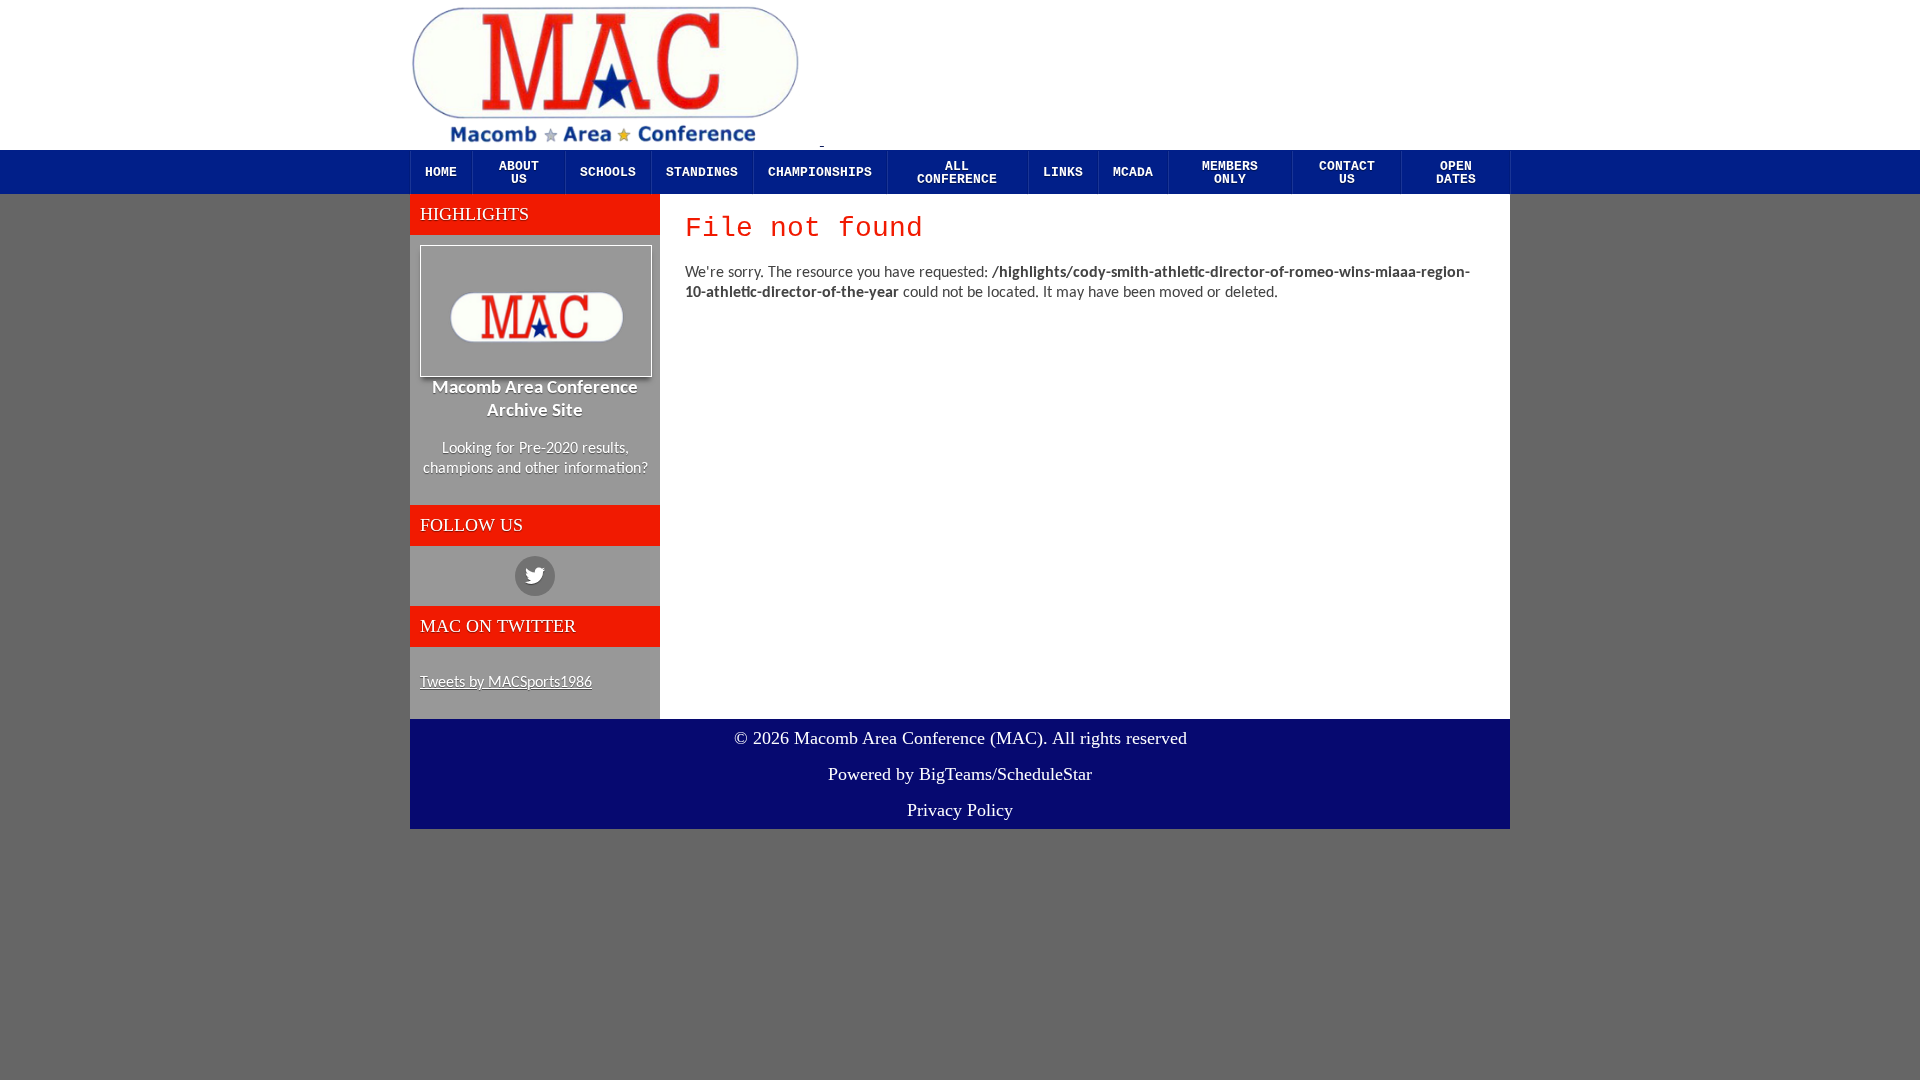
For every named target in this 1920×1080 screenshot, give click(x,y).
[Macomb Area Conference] (624, 75)
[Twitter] (535, 576)
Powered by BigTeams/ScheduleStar (960, 774)
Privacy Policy (960, 810)
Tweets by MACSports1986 (506, 683)
